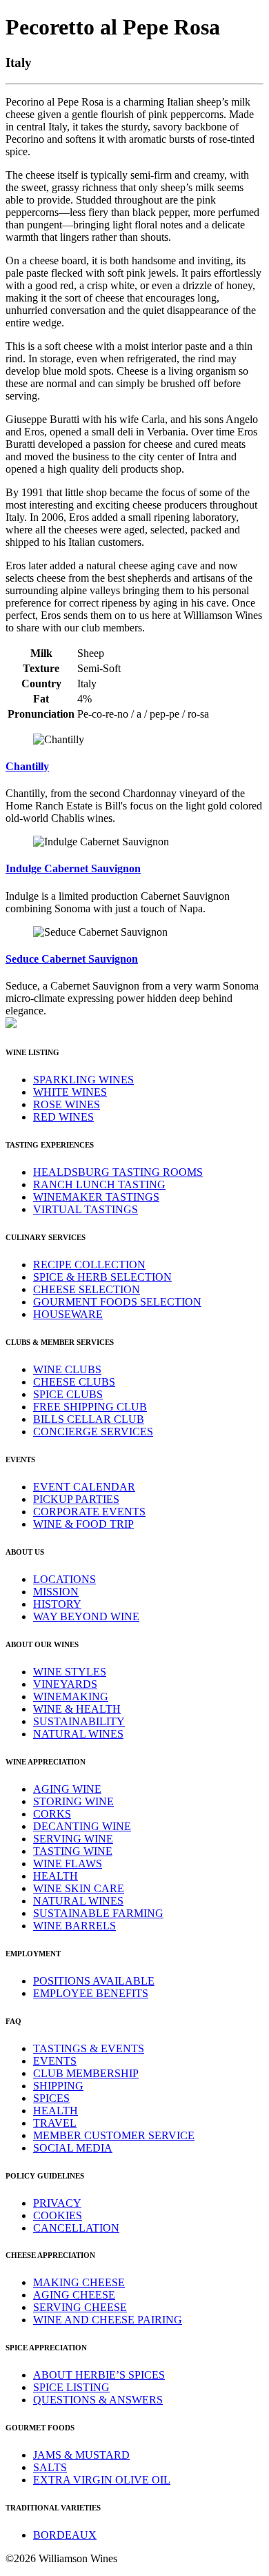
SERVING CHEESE (80, 2307)
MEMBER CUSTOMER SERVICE (114, 2135)
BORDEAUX (65, 2535)
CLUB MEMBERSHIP (86, 2073)
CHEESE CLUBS (74, 1382)
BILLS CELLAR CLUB (89, 1419)
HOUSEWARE (68, 1314)
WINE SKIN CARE (79, 1888)
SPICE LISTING (71, 2387)
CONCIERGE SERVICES (93, 1432)
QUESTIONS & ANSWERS (98, 2400)
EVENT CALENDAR (84, 1487)
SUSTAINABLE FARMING (98, 1913)
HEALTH (56, 1876)
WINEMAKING (71, 1697)
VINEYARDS (65, 1684)
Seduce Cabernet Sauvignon (72, 959)
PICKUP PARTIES (76, 1499)
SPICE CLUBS (68, 1394)
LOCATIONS (64, 1579)
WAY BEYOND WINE (86, 1616)
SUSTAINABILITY (79, 1721)
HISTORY (57, 1604)
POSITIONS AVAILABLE (94, 1981)
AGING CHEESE (74, 2295)
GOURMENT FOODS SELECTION (117, 1302)
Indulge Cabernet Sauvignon (73, 868)
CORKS (52, 1814)
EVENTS (55, 2061)
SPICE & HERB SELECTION (102, 1277)
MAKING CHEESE (79, 2282)
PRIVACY (57, 2203)
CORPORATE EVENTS (89, 1512)
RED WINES (63, 1117)
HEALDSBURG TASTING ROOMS (118, 1172)
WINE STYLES (70, 1672)
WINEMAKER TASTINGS (96, 1197)
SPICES (51, 2098)
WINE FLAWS (68, 1864)
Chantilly (27, 766)
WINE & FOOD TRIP (83, 1524)
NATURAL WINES (78, 1734)
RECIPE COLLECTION (89, 1265)
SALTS (50, 2467)
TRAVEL (55, 2123)
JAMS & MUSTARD (81, 2455)
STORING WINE (73, 1801)
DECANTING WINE (82, 1826)
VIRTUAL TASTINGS (86, 1209)
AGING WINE (67, 1789)
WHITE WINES (70, 1092)
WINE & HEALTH (77, 1709)
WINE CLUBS (67, 1369)
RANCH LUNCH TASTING (99, 1184)
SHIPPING (58, 2086)
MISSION (56, 1592)
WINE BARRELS (74, 1926)
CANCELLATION (76, 2228)
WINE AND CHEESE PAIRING (108, 2320)
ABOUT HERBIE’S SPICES (99, 2375)
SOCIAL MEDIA (73, 2148)
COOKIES (58, 2215)
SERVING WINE (73, 1839)
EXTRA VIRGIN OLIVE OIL (102, 2480)
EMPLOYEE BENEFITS (91, 1993)
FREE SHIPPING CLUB (90, 1407)
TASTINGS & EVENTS (89, 2048)
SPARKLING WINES (83, 1080)
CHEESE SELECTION (87, 1289)
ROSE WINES (67, 1104)
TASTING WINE (73, 1851)
